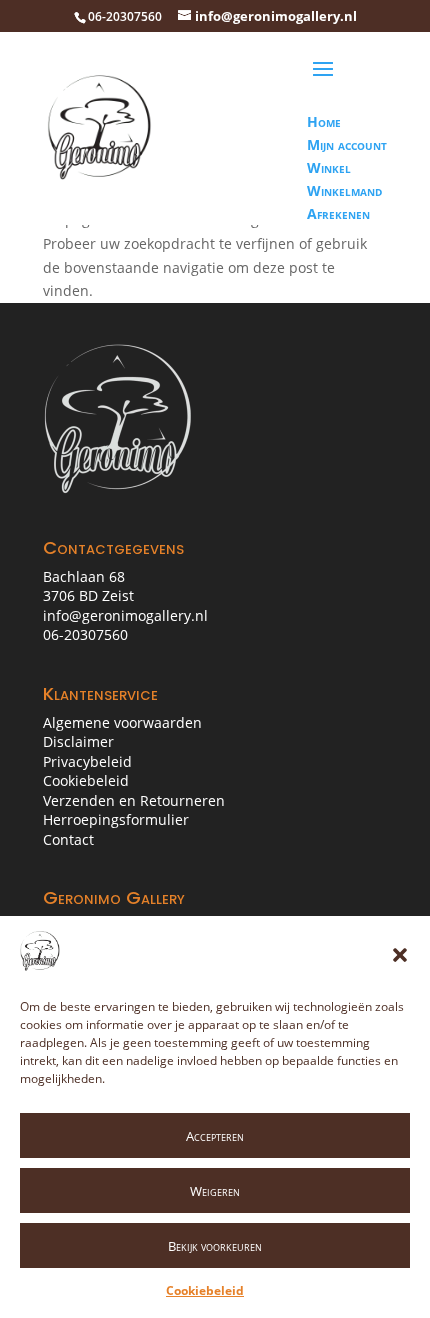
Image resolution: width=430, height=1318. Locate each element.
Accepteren (215, 1136)
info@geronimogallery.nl (125, 615)
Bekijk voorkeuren (215, 1246)
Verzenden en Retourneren (134, 800)
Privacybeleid (87, 761)
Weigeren (215, 1191)
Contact (68, 839)
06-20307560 (85, 634)
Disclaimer (78, 741)
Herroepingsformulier (116, 819)
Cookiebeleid (205, 1290)
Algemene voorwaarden (122, 722)
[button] (400, 955)
